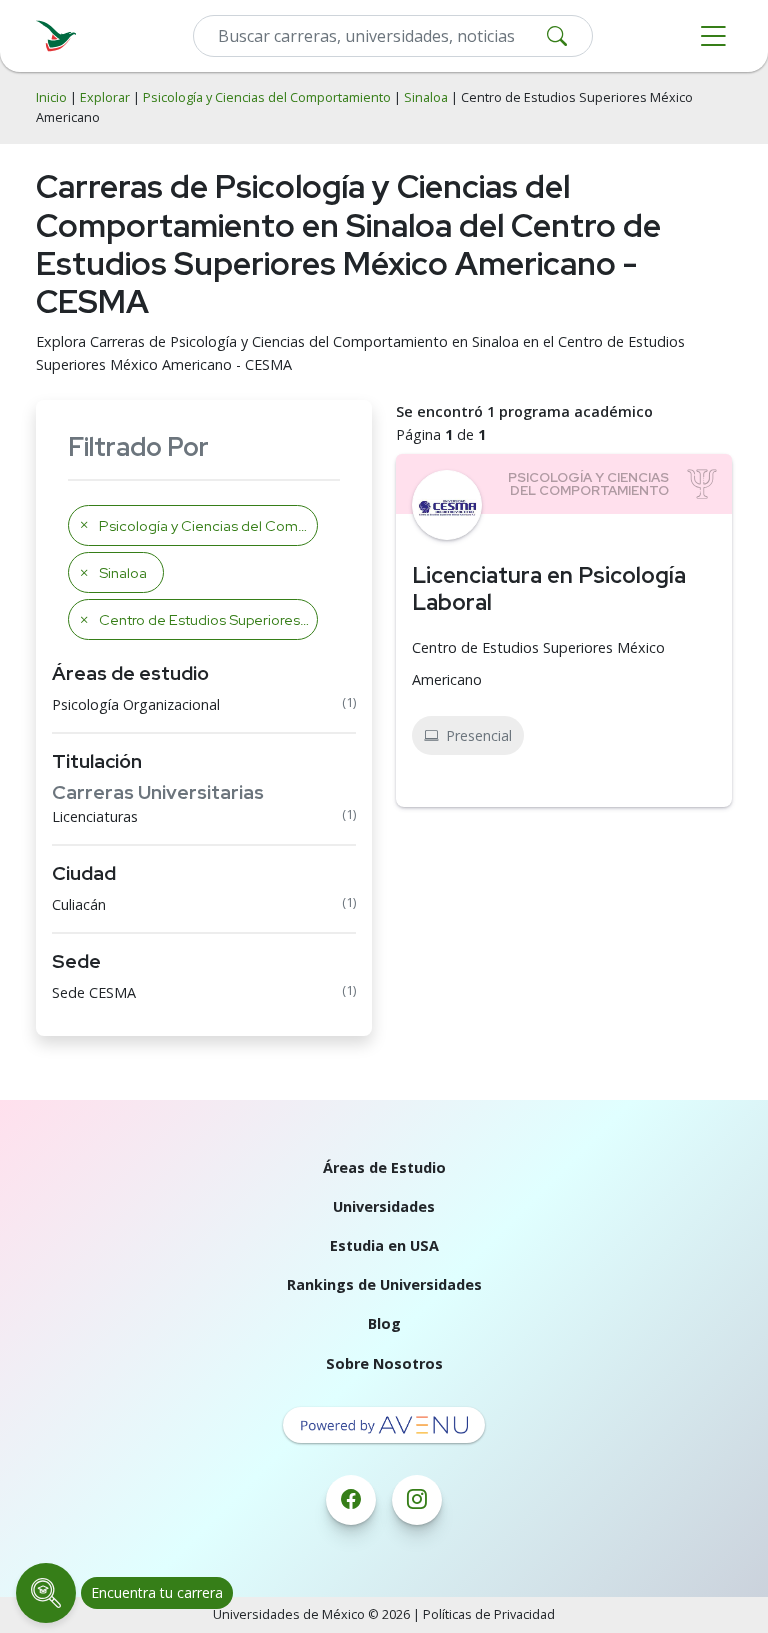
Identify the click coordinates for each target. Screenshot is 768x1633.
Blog (384, 1323)
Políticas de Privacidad (489, 1614)
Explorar (105, 97)
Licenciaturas (95, 816)
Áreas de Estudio (384, 1167)
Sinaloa (426, 97)
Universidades (384, 1206)
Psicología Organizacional (136, 704)
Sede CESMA (94, 992)
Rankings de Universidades (384, 1284)
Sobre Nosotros (384, 1363)
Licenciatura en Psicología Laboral (549, 588)
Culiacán (79, 904)
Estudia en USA (384, 1245)
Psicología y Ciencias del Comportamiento (267, 97)
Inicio (51, 97)
